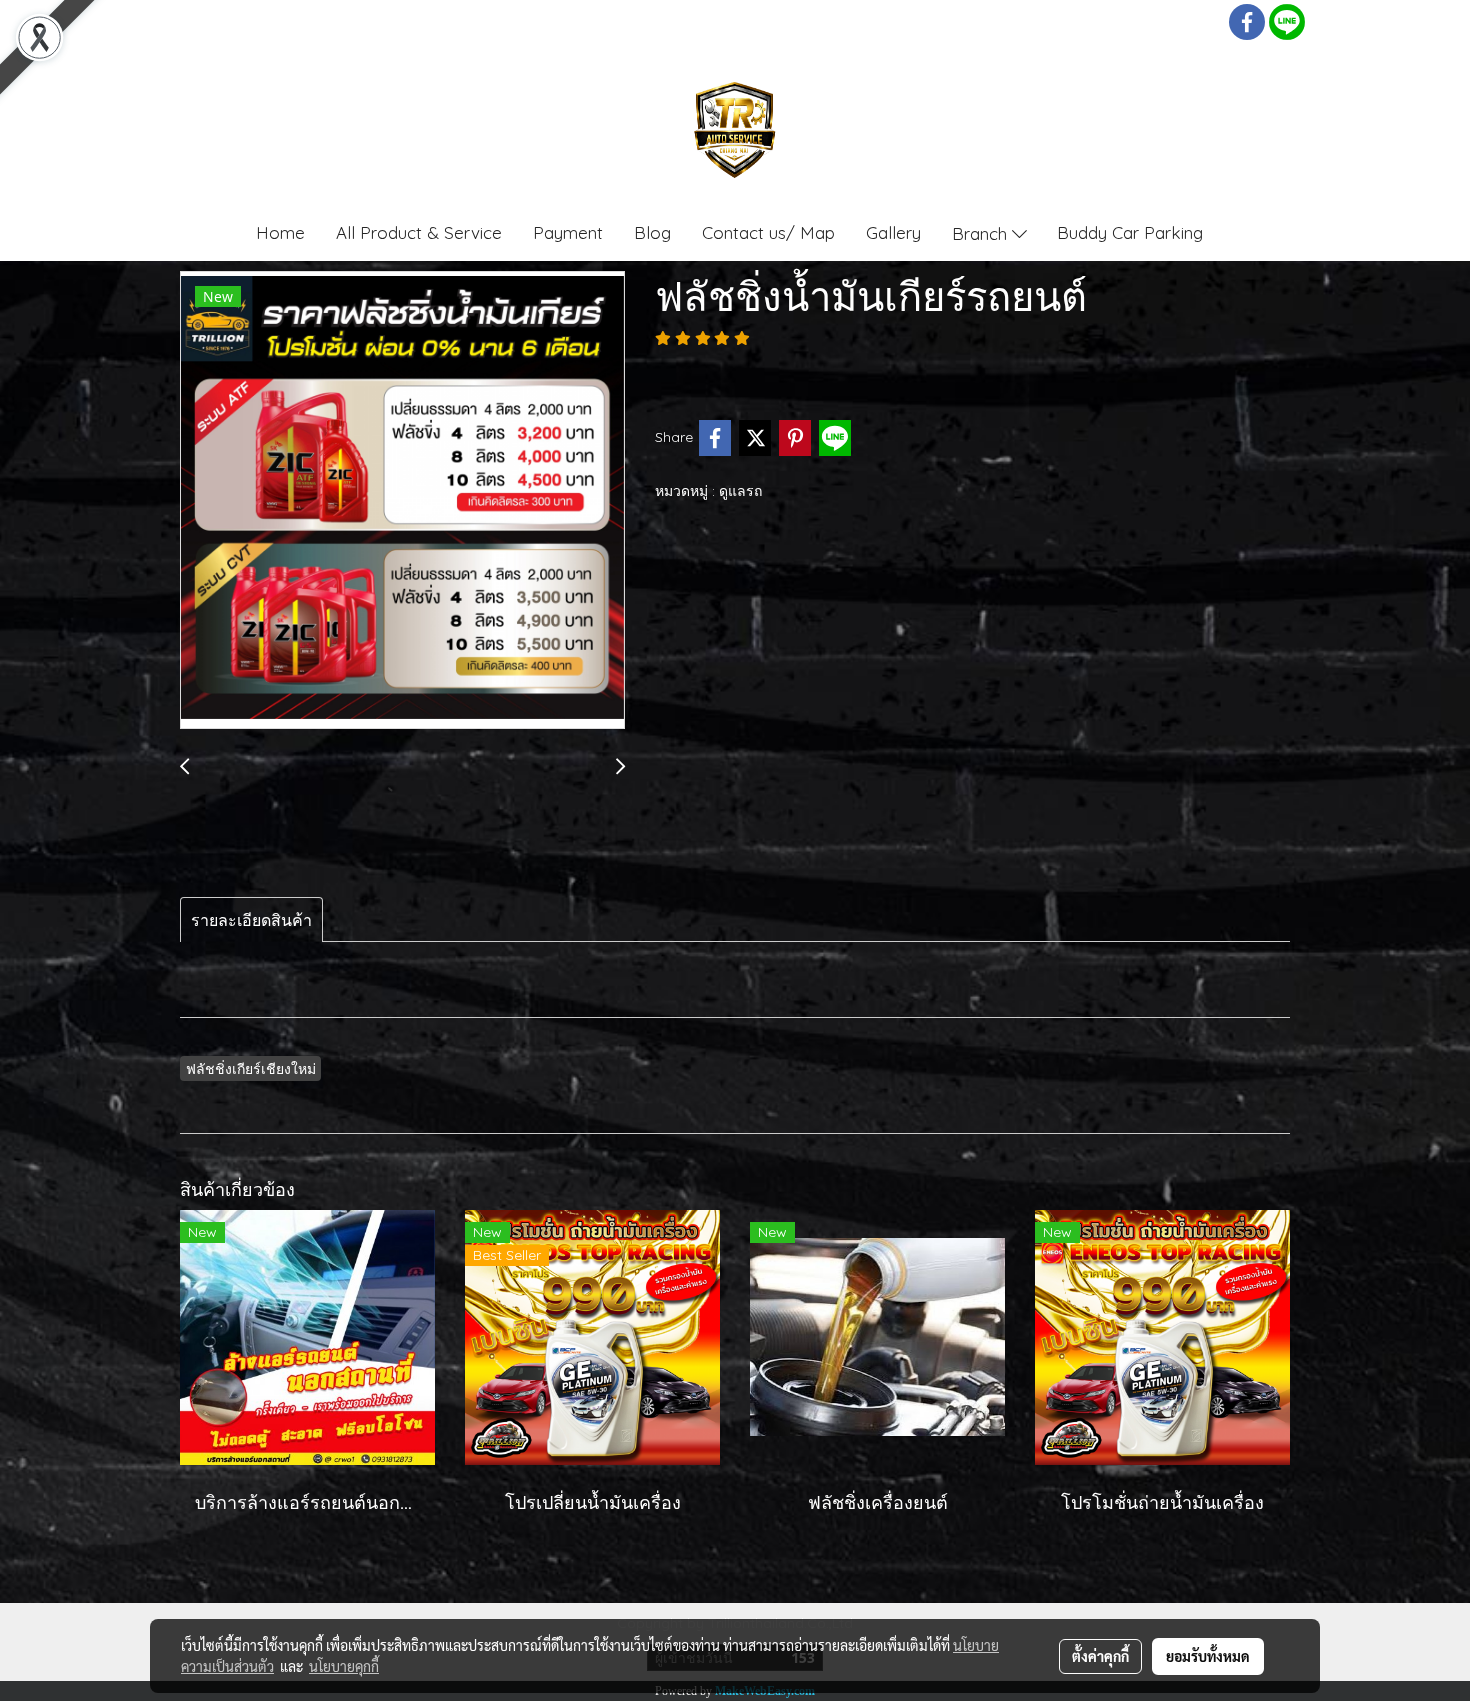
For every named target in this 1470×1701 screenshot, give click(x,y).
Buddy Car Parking (1130, 232)
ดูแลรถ (740, 491)
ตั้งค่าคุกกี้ (1100, 1656)
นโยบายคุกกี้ (344, 1666)
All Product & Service (419, 232)
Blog (652, 232)
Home (280, 232)
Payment (568, 232)
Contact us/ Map (768, 232)
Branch (982, 232)
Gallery (893, 232)
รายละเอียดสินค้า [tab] (251, 920)
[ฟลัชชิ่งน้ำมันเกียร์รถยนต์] (402, 501)
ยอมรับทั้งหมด (1208, 1656)
